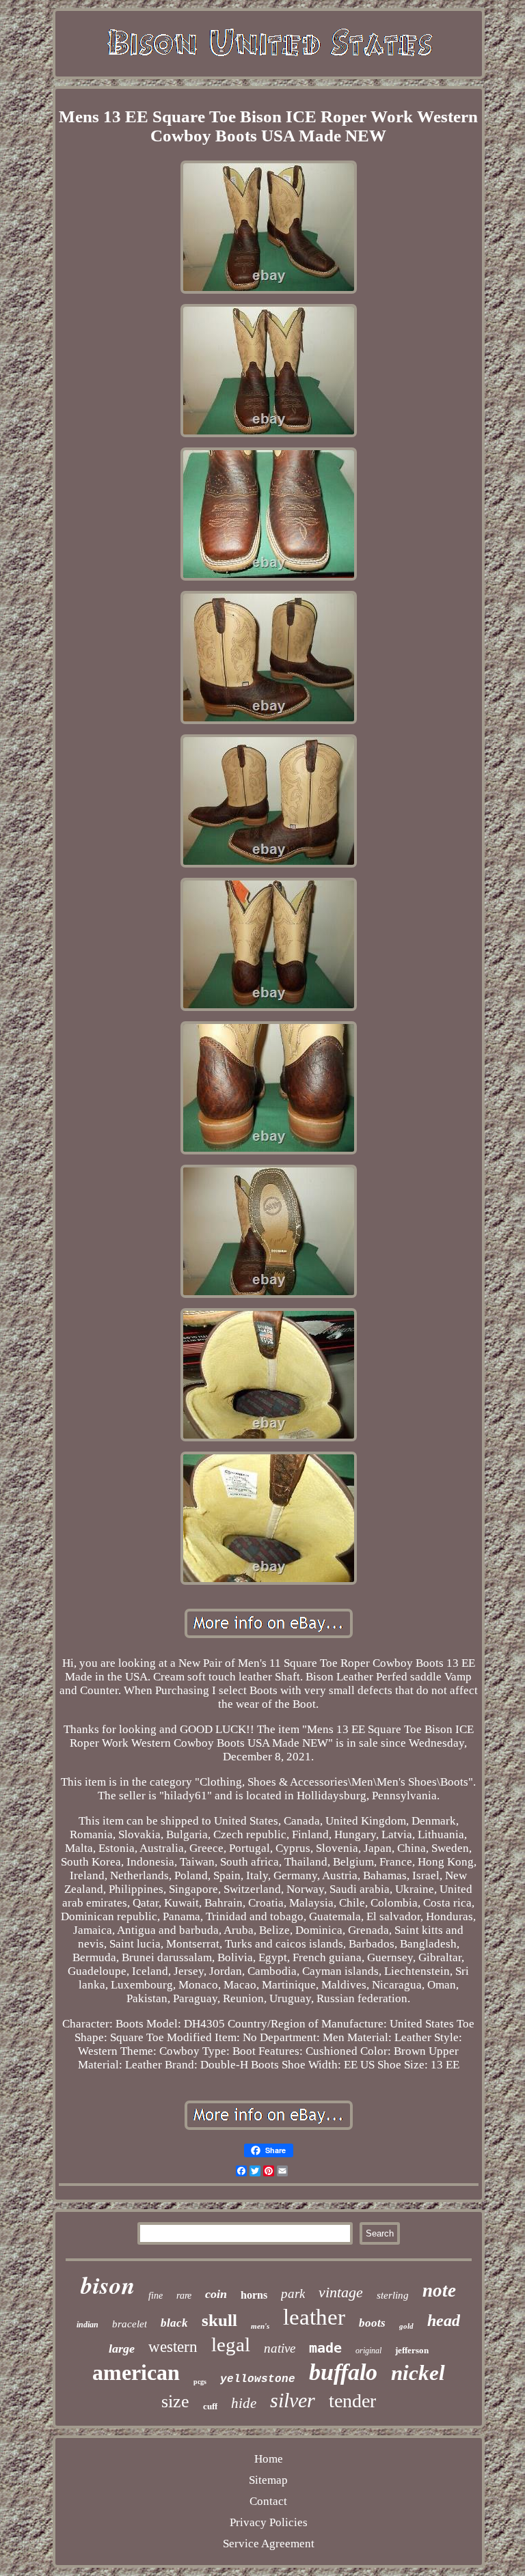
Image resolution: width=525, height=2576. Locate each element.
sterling (393, 2295)
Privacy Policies (269, 2522)
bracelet (130, 2324)
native (280, 2348)
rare (184, 2296)
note (439, 2290)
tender (352, 2401)
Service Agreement (269, 2544)
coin (216, 2294)
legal (231, 2344)
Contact (268, 2501)
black (174, 2323)
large (122, 2349)
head (444, 2321)
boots (372, 2323)
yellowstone (258, 2379)
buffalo (343, 2372)
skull (219, 2320)
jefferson (412, 2350)
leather (314, 2317)
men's (260, 2326)
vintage (341, 2292)
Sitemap (268, 2480)
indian (87, 2325)
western (173, 2347)
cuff (210, 2406)
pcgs (200, 2382)
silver (293, 2400)
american (136, 2372)
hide (244, 2403)
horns (254, 2295)
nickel (418, 2373)
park (293, 2294)
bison (108, 2285)
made (325, 2348)
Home (269, 2459)
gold (406, 2326)
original (368, 2351)
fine (156, 2296)
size (175, 2401)
